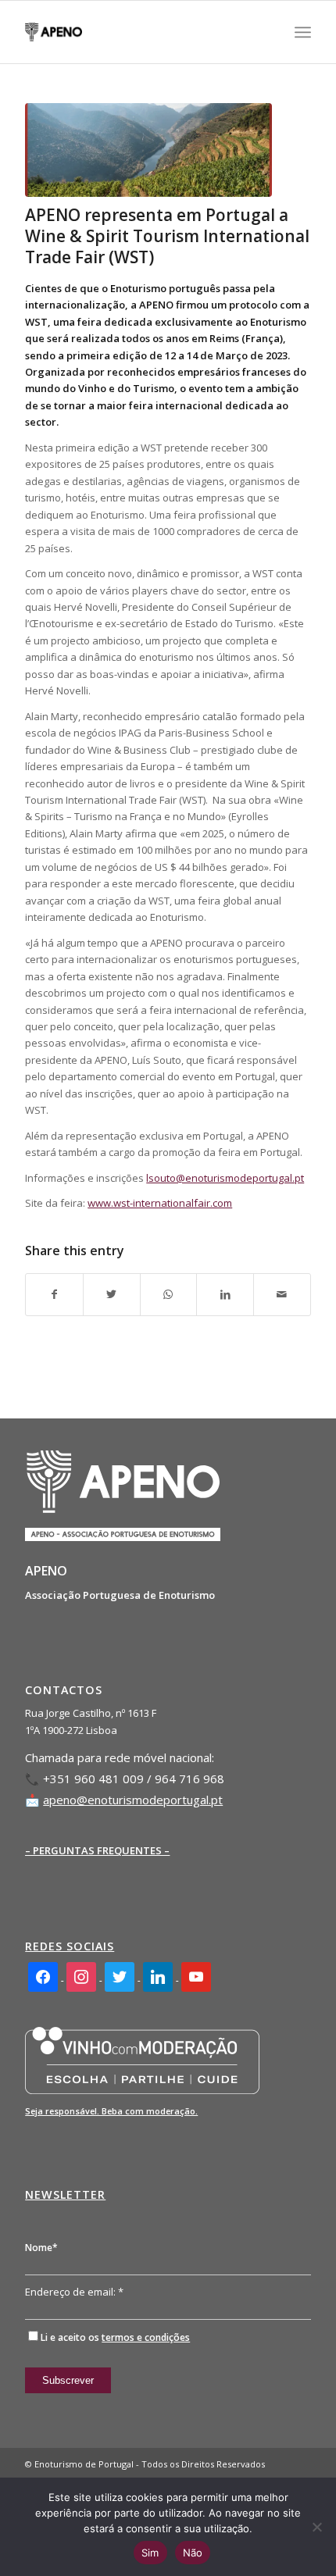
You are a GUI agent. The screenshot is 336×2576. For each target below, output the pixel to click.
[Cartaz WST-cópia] (148, 150)
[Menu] (303, 32)
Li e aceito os (115, 2337)
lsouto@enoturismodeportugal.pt (225, 1178)
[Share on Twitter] (112, 1294)
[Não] (316, 2527)
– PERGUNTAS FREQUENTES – (97, 1850)
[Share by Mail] (282, 1294)
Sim (150, 2553)
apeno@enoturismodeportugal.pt (133, 1800)
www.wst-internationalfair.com (160, 1203)
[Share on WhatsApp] (169, 1294)
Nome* (41, 2248)
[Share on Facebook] (54, 1294)
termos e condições (146, 2337)
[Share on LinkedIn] (225, 1294)
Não (193, 2553)
